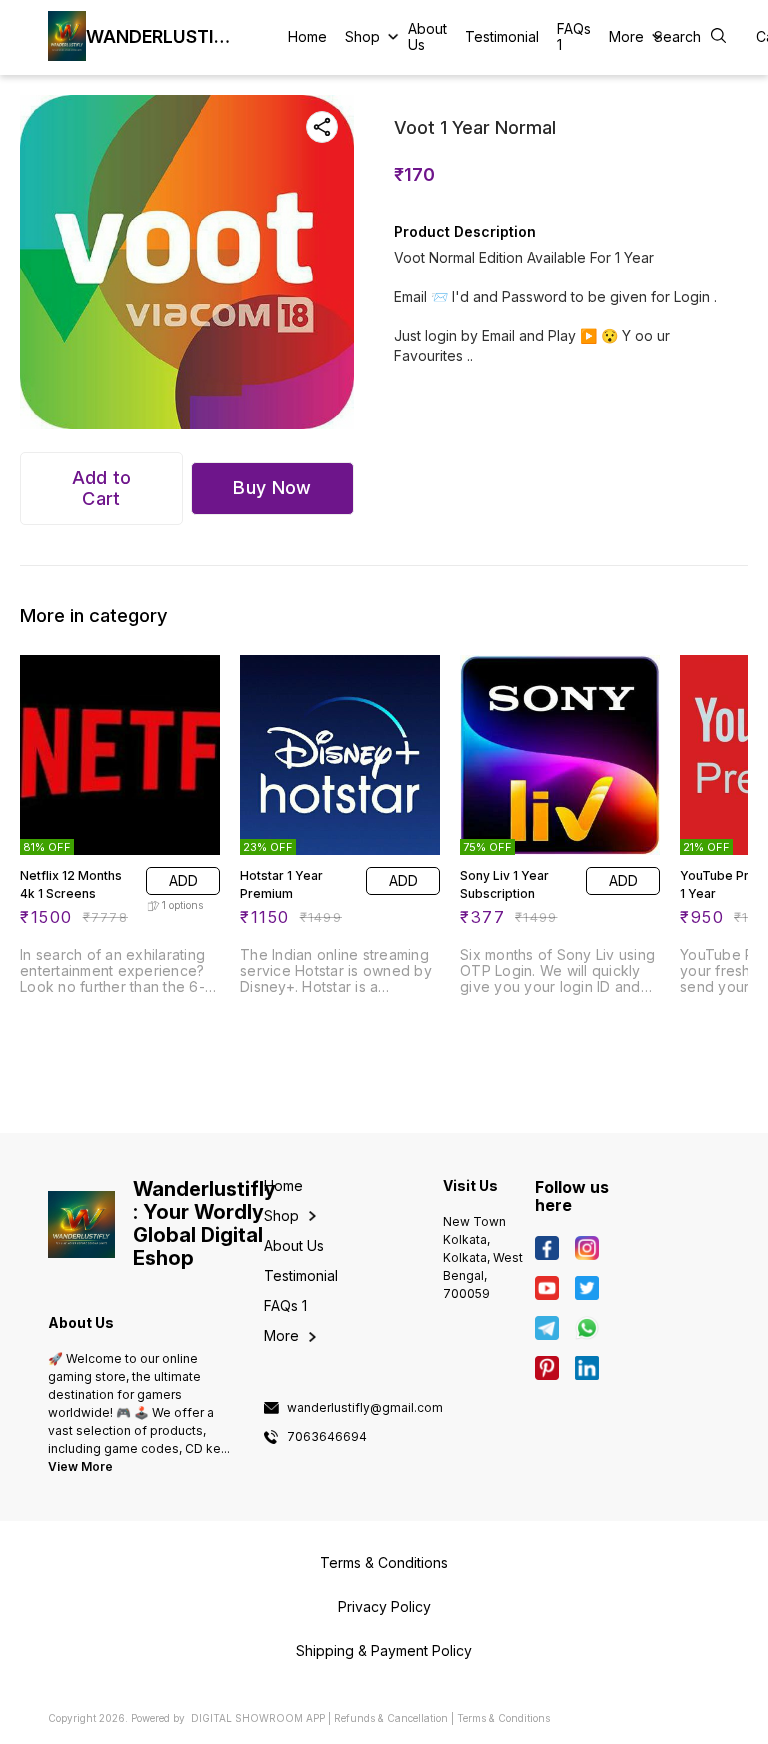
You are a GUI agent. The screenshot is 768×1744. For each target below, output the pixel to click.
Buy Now (272, 487)
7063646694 (327, 1437)
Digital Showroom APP (258, 1718)
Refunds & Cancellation (391, 1718)
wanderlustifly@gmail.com (365, 1408)
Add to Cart (102, 488)
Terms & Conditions (503, 1718)
